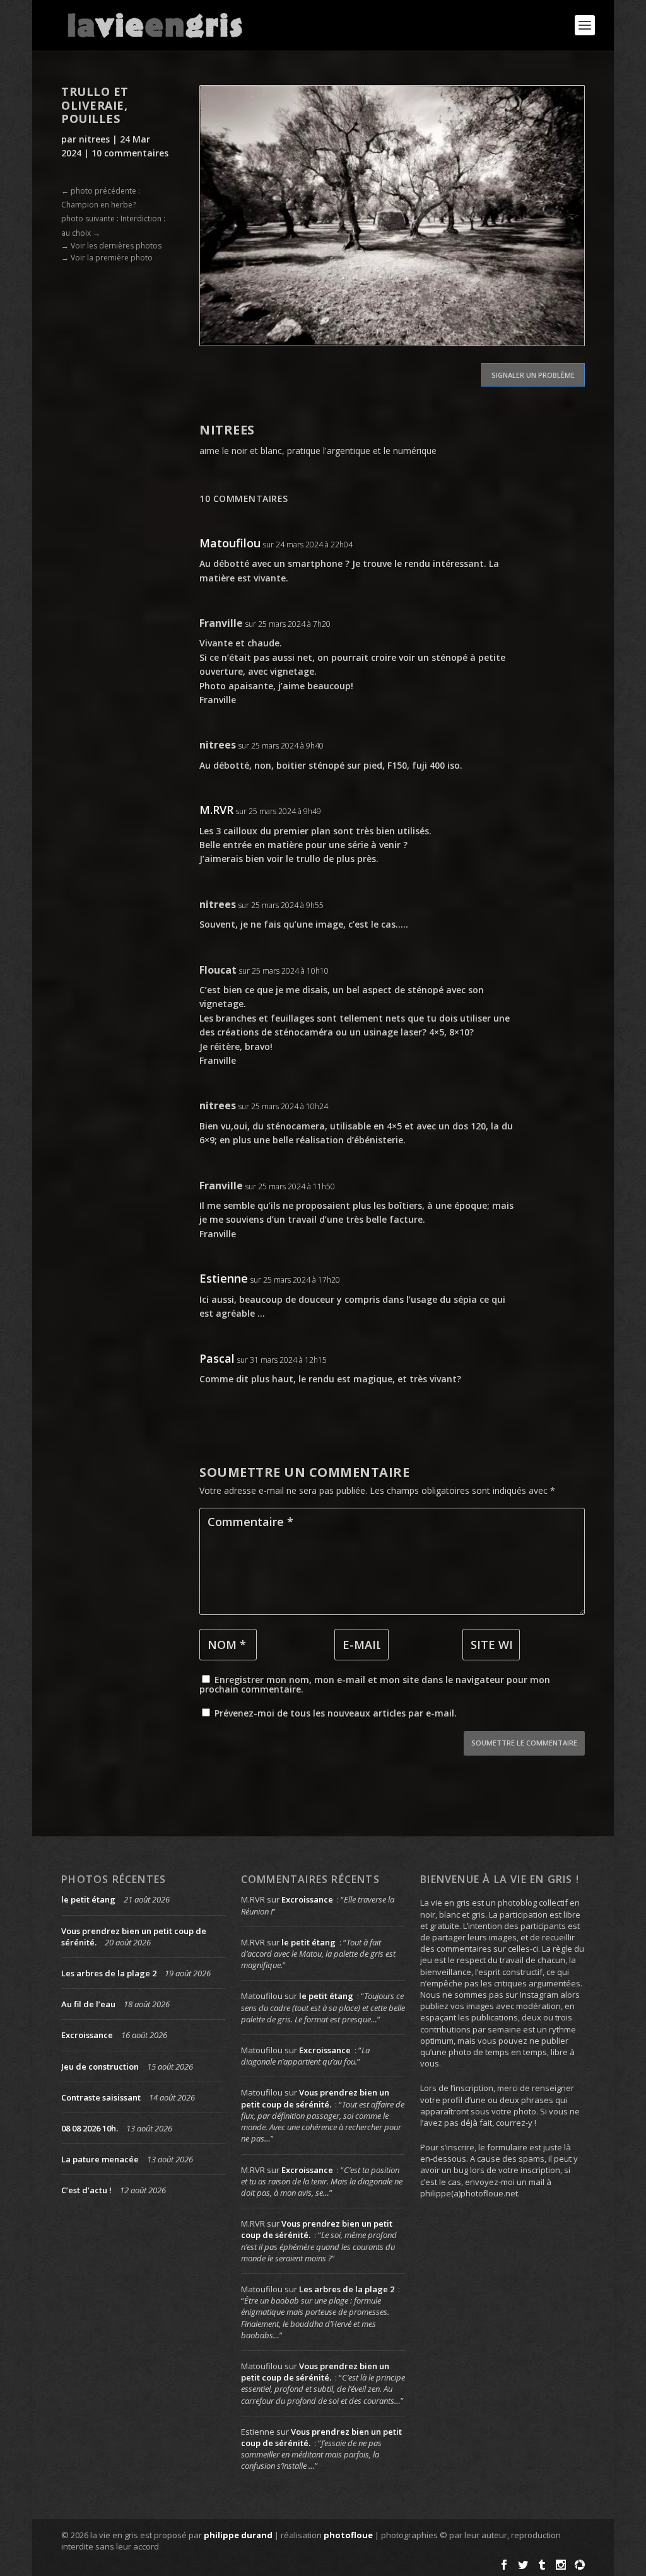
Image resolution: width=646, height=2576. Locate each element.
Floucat (218, 970)
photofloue (348, 2535)
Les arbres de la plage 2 (109, 1973)
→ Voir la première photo (107, 258)
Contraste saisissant (101, 2097)
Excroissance (87, 2035)
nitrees (94, 139)
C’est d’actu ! (86, 2190)
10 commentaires (130, 153)
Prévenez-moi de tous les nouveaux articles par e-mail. (336, 1713)
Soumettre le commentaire (524, 1743)
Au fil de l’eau (88, 2004)
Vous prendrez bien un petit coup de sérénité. (315, 2098)
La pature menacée (100, 2159)
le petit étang (88, 1899)
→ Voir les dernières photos (111, 246)
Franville (221, 623)
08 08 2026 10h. (90, 2128)
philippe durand (238, 2535)
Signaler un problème (533, 375)
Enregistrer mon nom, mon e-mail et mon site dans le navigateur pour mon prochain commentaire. (375, 1684)
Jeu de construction (100, 2066)
